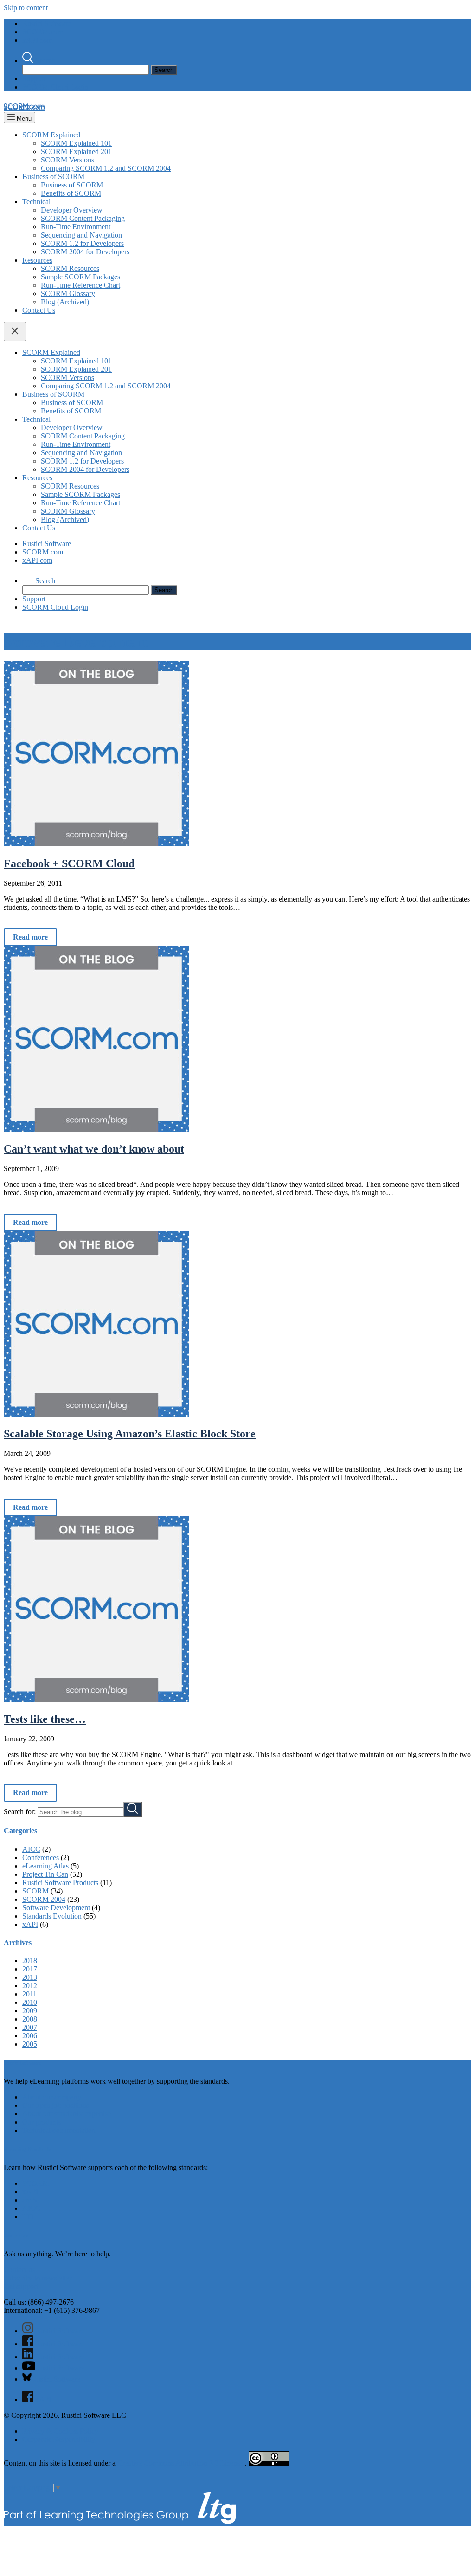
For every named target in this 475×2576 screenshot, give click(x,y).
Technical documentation (59, 2130)
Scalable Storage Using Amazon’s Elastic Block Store (130, 1434)
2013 (30, 1977)
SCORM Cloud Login (55, 87)
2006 (30, 2036)
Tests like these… (45, 1719)
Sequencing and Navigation (81, 235)
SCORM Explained (51, 135)
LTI (28, 2217)
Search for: (20, 1812)
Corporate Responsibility (59, 2439)
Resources (37, 260)
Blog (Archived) (65, 302)
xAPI (30, 1924)
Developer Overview (72, 210)
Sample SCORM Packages (80, 277)
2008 (30, 2019)
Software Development (56, 1908)
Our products (42, 2122)
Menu (23, 119)
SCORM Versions (67, 160)
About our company (52, 2097)
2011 (29, 1994)
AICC (31, 1849)
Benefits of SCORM (71, 193)
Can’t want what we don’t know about (94, 1149)
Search (44, 61)
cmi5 (29, 2200)
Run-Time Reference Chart (80, 285)
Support (34, 79)
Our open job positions (56, 2105)
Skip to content (26, 8)
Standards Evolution (52, 1916)
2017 (30, 1969)
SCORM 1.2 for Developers (82, 243)
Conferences (41, 1858)
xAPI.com (37, 40)
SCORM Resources (70, 268)
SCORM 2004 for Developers (85, 252)
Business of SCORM (72, 185)
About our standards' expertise (67, 2114)
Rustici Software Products (60, 1883)
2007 (30, 2027)
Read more (30, 937)
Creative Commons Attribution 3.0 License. (181, 2463)
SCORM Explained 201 (76, 151)
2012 (30, 1986)
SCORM (35, 1891)
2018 (30, 1961)
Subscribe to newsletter (38, 2278)
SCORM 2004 (44, 1899)
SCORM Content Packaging (83, 218)
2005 (30, 2044)
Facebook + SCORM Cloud (69, 863)
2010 (30, 2002)
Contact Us (39, 310)
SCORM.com (43, 32)
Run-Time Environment (76, 227)
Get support (21, 2286)
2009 (30, 2011)
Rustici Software (47, 23)
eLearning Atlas (45, 1866)
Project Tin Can (45, 1874)
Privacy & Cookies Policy (60, 2431)
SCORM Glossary (68, 293)
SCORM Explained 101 (76, 143)
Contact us (19, 2270)
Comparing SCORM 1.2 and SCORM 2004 (106, 168)
